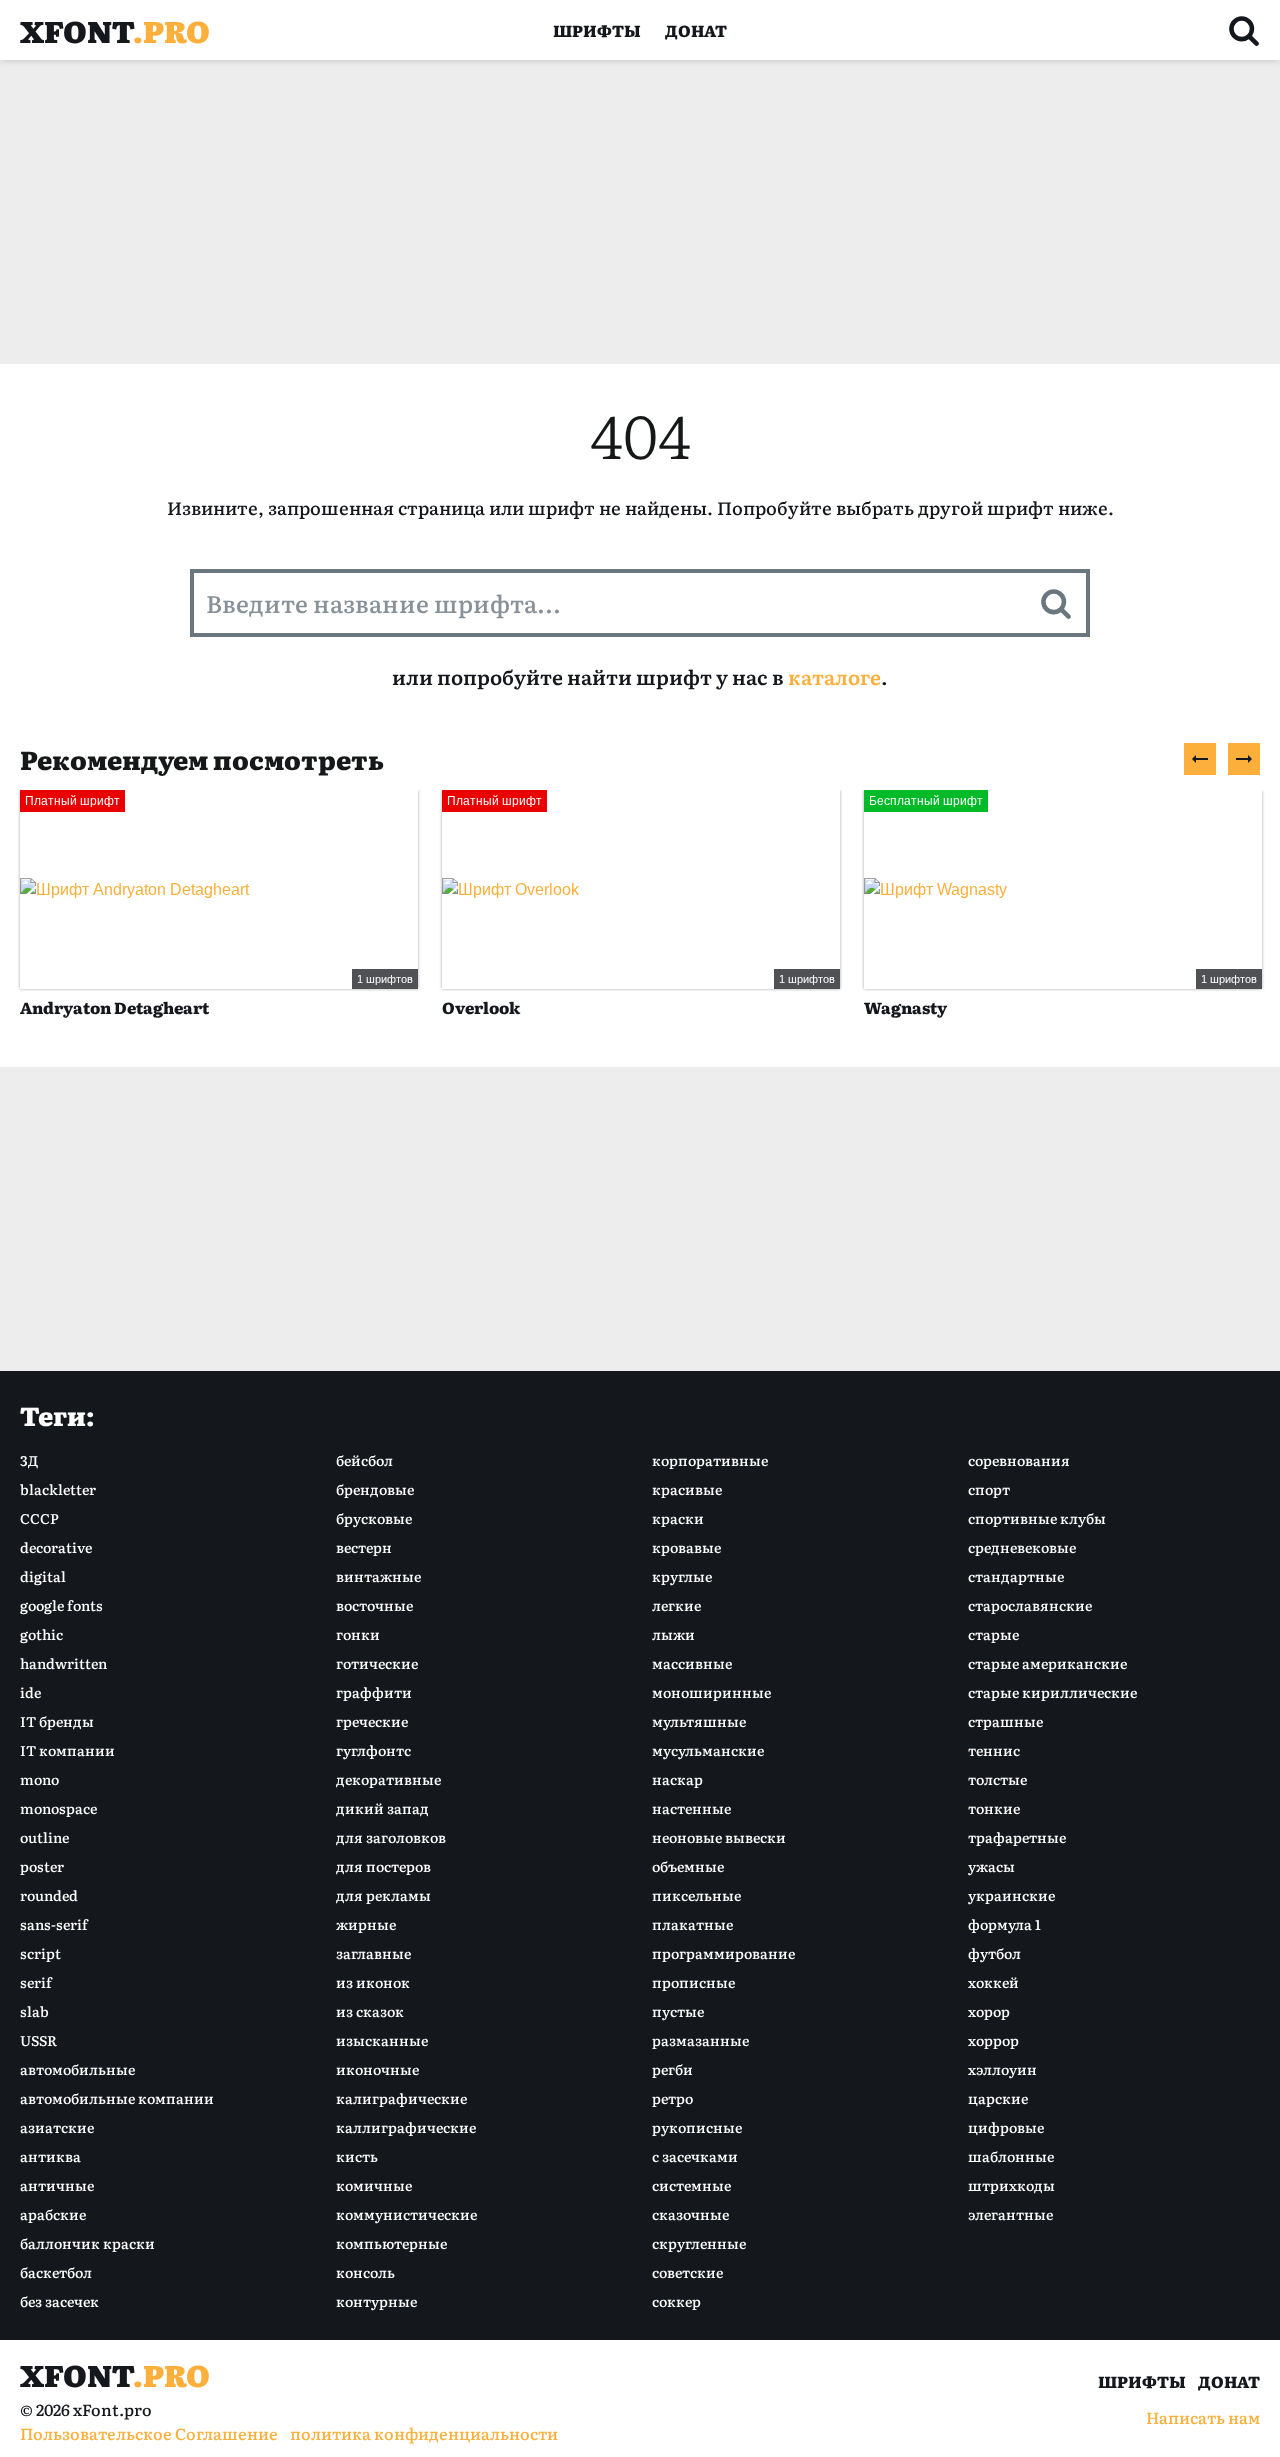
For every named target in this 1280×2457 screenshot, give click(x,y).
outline (44, 1837)
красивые (687, 1489)
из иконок (373, 1982)
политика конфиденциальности (424, 2433)
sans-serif (54, 1924)
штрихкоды (1011, 2185)
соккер (676, 2301)
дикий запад (382, 1808)
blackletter (58, 1489)
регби (672, 2069)
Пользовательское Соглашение (149, 2433)
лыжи (673, 1634)
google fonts (61, 1605)
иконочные (377, 2069)
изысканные (382, 2040)
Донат (696, 30)
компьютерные (391, 2243)
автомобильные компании (117, 2098)
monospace (58, 1808)
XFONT (115, 30)
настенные (691, 1808)
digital (43, 1576)
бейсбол (364, 1460)
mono (39, 1779)
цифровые (1006, 2127)
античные (57, 2185)
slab (34, 2011)
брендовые (375, 1489)
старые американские (1047, 1663)
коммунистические (406, 2214)
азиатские (57, 2127)
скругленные (699, 2243)
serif (36, 1982)
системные (691, 2185)
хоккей (993, 1982)
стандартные (1016, 1576)
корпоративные (710, 1460)
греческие (372, 1721)
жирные (366, 1924)
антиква (50, 2156)
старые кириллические (1052, 1692)
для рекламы (383, 1895)
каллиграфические (406, 2127)
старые (993, 1634)
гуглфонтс (373, 1750)
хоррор (993, 2040)
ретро (672, 2098)
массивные (692, 1663)
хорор (989, 2011)
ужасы (991, 1866)
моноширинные (711, 1692)
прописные (693, 1982)
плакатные (692, 1924)
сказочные (690, 2214)
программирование (723, 1953)
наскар (677, 1779)
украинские (1011, 1895)
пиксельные (696, 1895)
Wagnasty (905, 1007)
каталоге (834, 676)
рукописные (697, 2127)
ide (30, 1692)
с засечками (695, 2156)
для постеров (383, 1866)
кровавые (686, 1547)
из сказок (370, 2011)
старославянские (1030, 1605)
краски (678, 1518)
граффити (374, 1692)
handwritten (63, 1663)
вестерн (364, 1547)
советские (687, 2272)
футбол (994, 1953)
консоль (365, 2272)
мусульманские (708, 1750)
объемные (688, 1866)
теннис (994, 1750)
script (40, 1953)
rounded (49, 1895)
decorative (56, 1547)
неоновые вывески (719, 1837)
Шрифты (597, 30)
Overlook (481, 1007)
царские (998, 2098)
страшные (1005, 1721)
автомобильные (77, 2069)
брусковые (374, 1518)
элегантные (1010, 2214)
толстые (997, 1779)
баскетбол (56, 2272)
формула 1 (1004, 1924)
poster (42, 1866)
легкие (676, 1605)
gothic (41, 1634)
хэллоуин (1002, 2069)
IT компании (67, 1750)
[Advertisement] (620, 212)
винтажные (378, 1576)
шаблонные (1011, 2156)
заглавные (373, 1953)
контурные (376, 2301)
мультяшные (699, 1721)
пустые (678, 2011)
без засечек (59, 2301)
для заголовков (391, 1837)
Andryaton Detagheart (114, 1007)
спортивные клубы (1037, 1518)
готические (377, 1663)
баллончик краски (87, 2243)
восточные (374, 1605)
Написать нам (1203, 2417)
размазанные (700, 2040)
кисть (357, 2156)
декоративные (388, 1779)
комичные (374, 2185)
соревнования (1019, 1460)
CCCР (39, 1518)
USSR (38, 2040)
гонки (358, 1634)
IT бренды (57, 1721)
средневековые (1022, 1547)
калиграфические (401, 2098)
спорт (989, 1489)
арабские (53, 2214)
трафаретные (1017, 1837)
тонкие (994, 1808)
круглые (682, 1576)
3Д (29, 1460)
